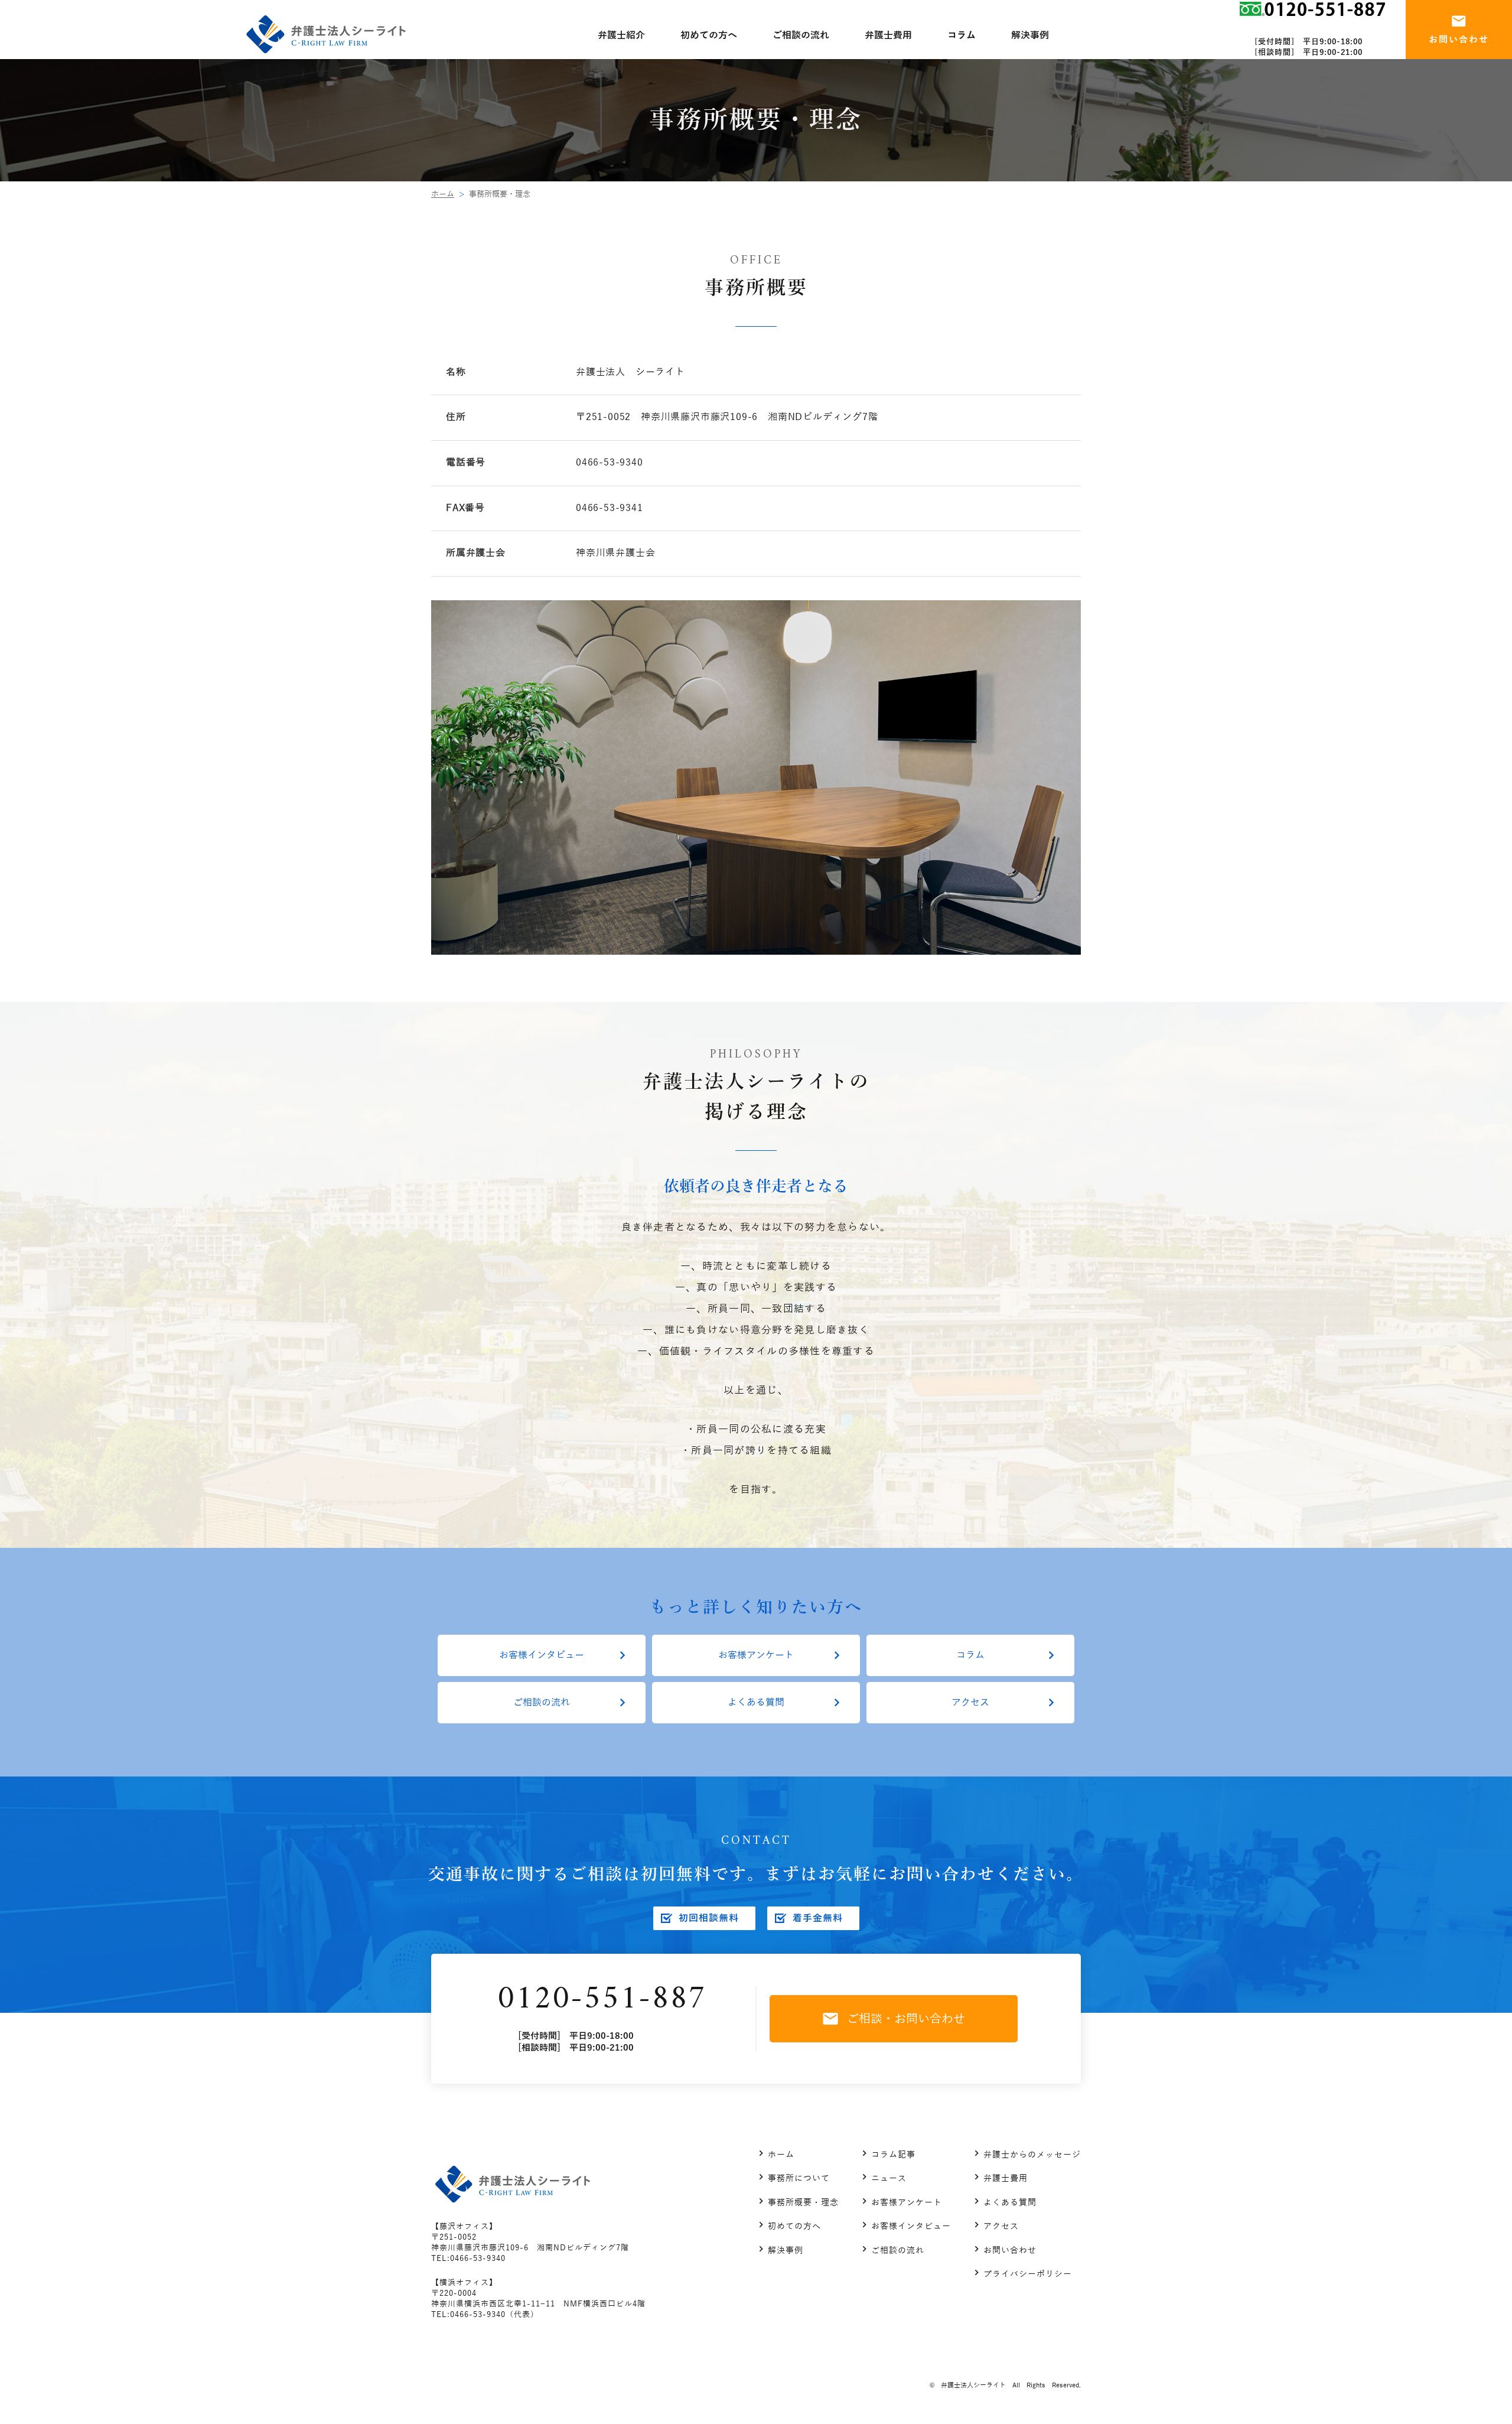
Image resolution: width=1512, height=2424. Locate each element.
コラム (970, 1655)
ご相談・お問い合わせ (906, 2019)
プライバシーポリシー (1028, 2274)
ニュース (889, 2179)
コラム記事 (893, 2155)
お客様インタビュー (542, 1655)
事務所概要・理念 (803, 2203)
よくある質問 (756, 1703)
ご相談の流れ (542, 1703)
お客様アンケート (756, 1655)
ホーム (443, 194)
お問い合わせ (1010, 2251)
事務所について (799, 2179)
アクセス (970, 1703)
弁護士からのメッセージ (1032, 2155)
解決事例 (786, 2251)
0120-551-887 (602, 2000)
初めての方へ (794, 2226)
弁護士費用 (1006, 2179)
